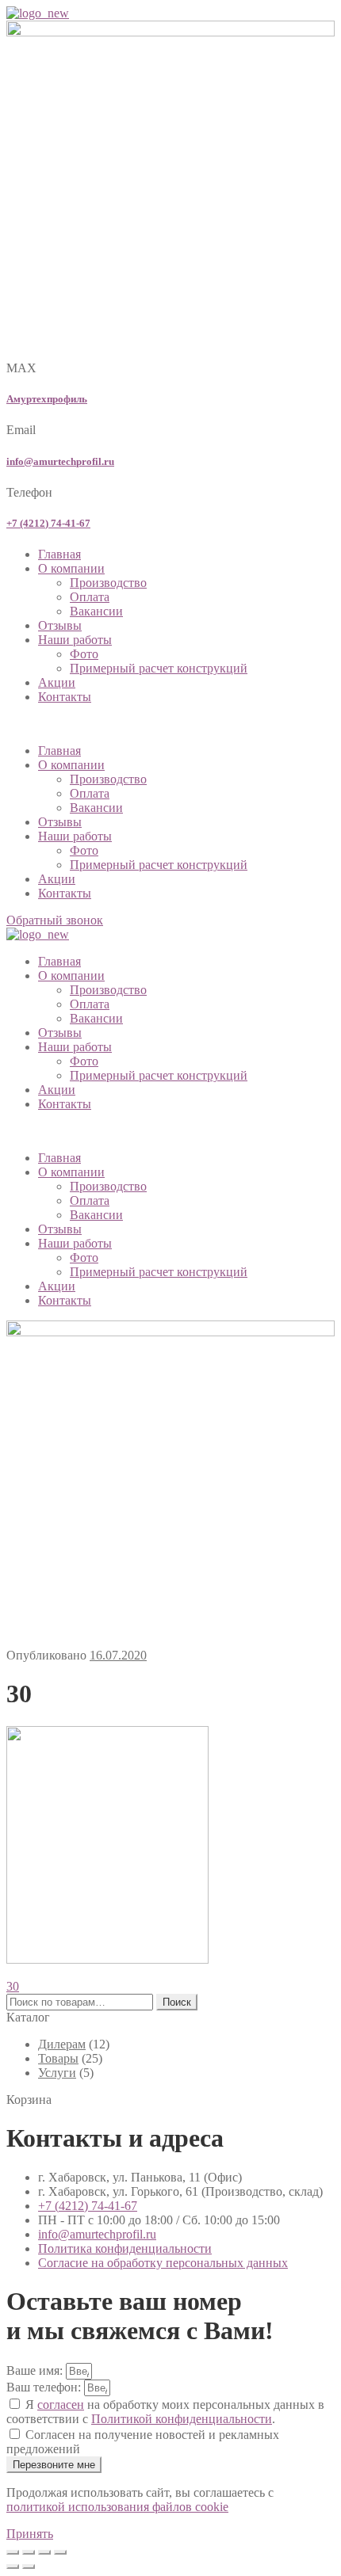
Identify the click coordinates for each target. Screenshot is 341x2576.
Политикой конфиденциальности (182, 2419)
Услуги (57, 2073)
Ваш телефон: (45, 2387)
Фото (84, 654)
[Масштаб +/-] (13, 2552)
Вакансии (96, 611)
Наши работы (75, 640)
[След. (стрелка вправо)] (29, 2566)
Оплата (90, 597)
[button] (170, 724)
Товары (58, 2058)
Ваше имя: (36, 2370)
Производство (108, 583)
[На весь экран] (29, 2552)
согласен (61, 2405)
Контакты (65, 697)
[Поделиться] (44, 2552)
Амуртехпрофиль (47, 399)
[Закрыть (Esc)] (60, 2552)
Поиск (177, 2002)
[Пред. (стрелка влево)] (13, 2566)
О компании (71, 568)
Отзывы (60, 625)
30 (13, 1986)
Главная (59, 554)
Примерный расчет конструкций (159, 668)
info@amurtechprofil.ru (60, 461)
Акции (57, 682)
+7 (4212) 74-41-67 (48, 523)
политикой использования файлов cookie (117, 2507)
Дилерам (62, 2044)
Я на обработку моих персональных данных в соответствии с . (165, 2412)
